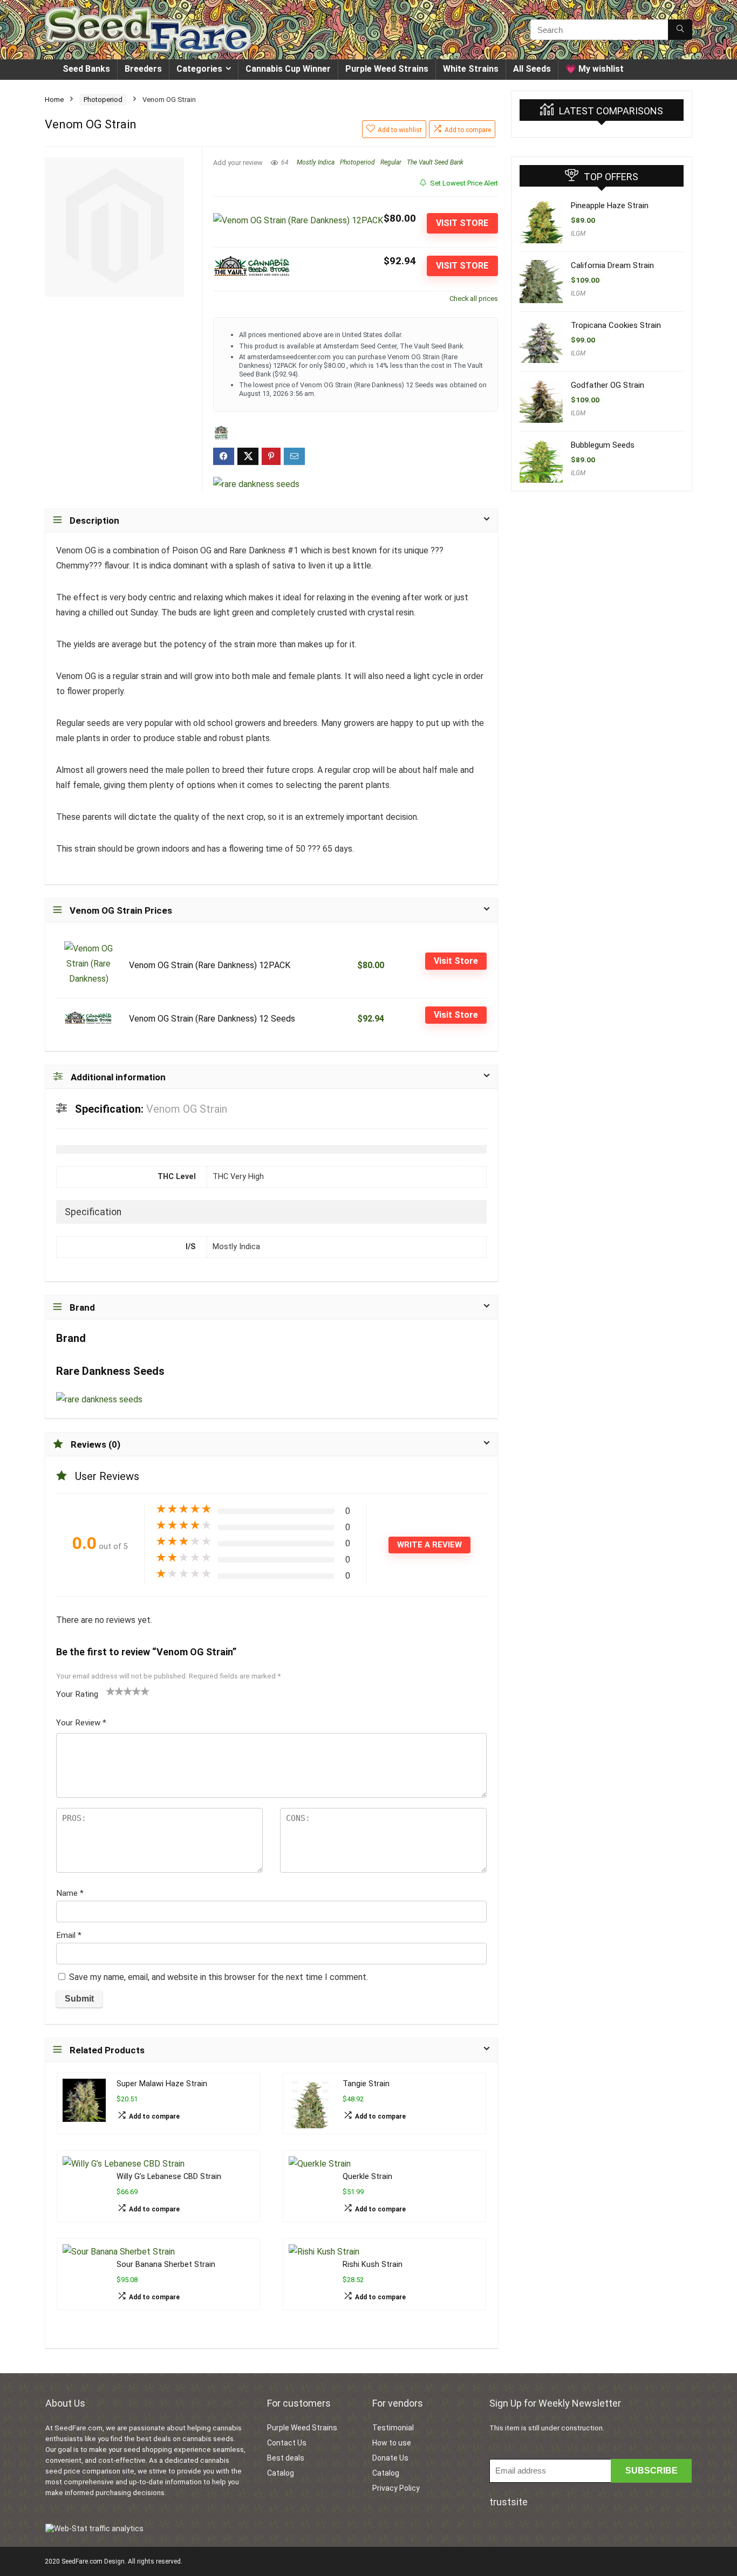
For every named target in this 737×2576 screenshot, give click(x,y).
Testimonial (393, 2428)
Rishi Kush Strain (373, 2265)
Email (69, 1935)
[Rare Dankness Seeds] (256, 484)
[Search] (680, 30)
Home (54, 100)
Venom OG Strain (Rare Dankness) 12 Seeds (212, 1019)
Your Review (81, 1723)
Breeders (143, 69)
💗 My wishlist (595, 69)
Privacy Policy (396, 2488)
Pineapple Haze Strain (610, 205)
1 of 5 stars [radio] (111, 1691)
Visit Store (462, 223)
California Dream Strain (612, 265)
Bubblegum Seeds (603, 445)
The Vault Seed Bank (435, 162)
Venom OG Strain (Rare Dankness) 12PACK (210, 965)
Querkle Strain (367, 2177)
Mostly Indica (316, 162)
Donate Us (390, 2458)
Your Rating (77, 1694)
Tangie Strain (366, 2084)
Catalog (281, 2473)
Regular (391, 162)
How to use (392, 2443)
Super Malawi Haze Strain (162, 2084)
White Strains (471, 69)
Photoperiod (103, 100)
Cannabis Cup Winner (288, 69)
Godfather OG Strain (608, 385)
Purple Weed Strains (387, 69)
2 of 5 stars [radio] (115, 1691)
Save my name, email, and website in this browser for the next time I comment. (219, 1977)
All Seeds (532, 69)
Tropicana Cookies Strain (616, 325)
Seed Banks (86, 69)
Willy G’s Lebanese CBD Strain (169, 2177)
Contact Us (287, 2443)
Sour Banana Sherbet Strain (166, 2265)
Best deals (286, 2458)
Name (70, 1893)
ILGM (578, 234)
